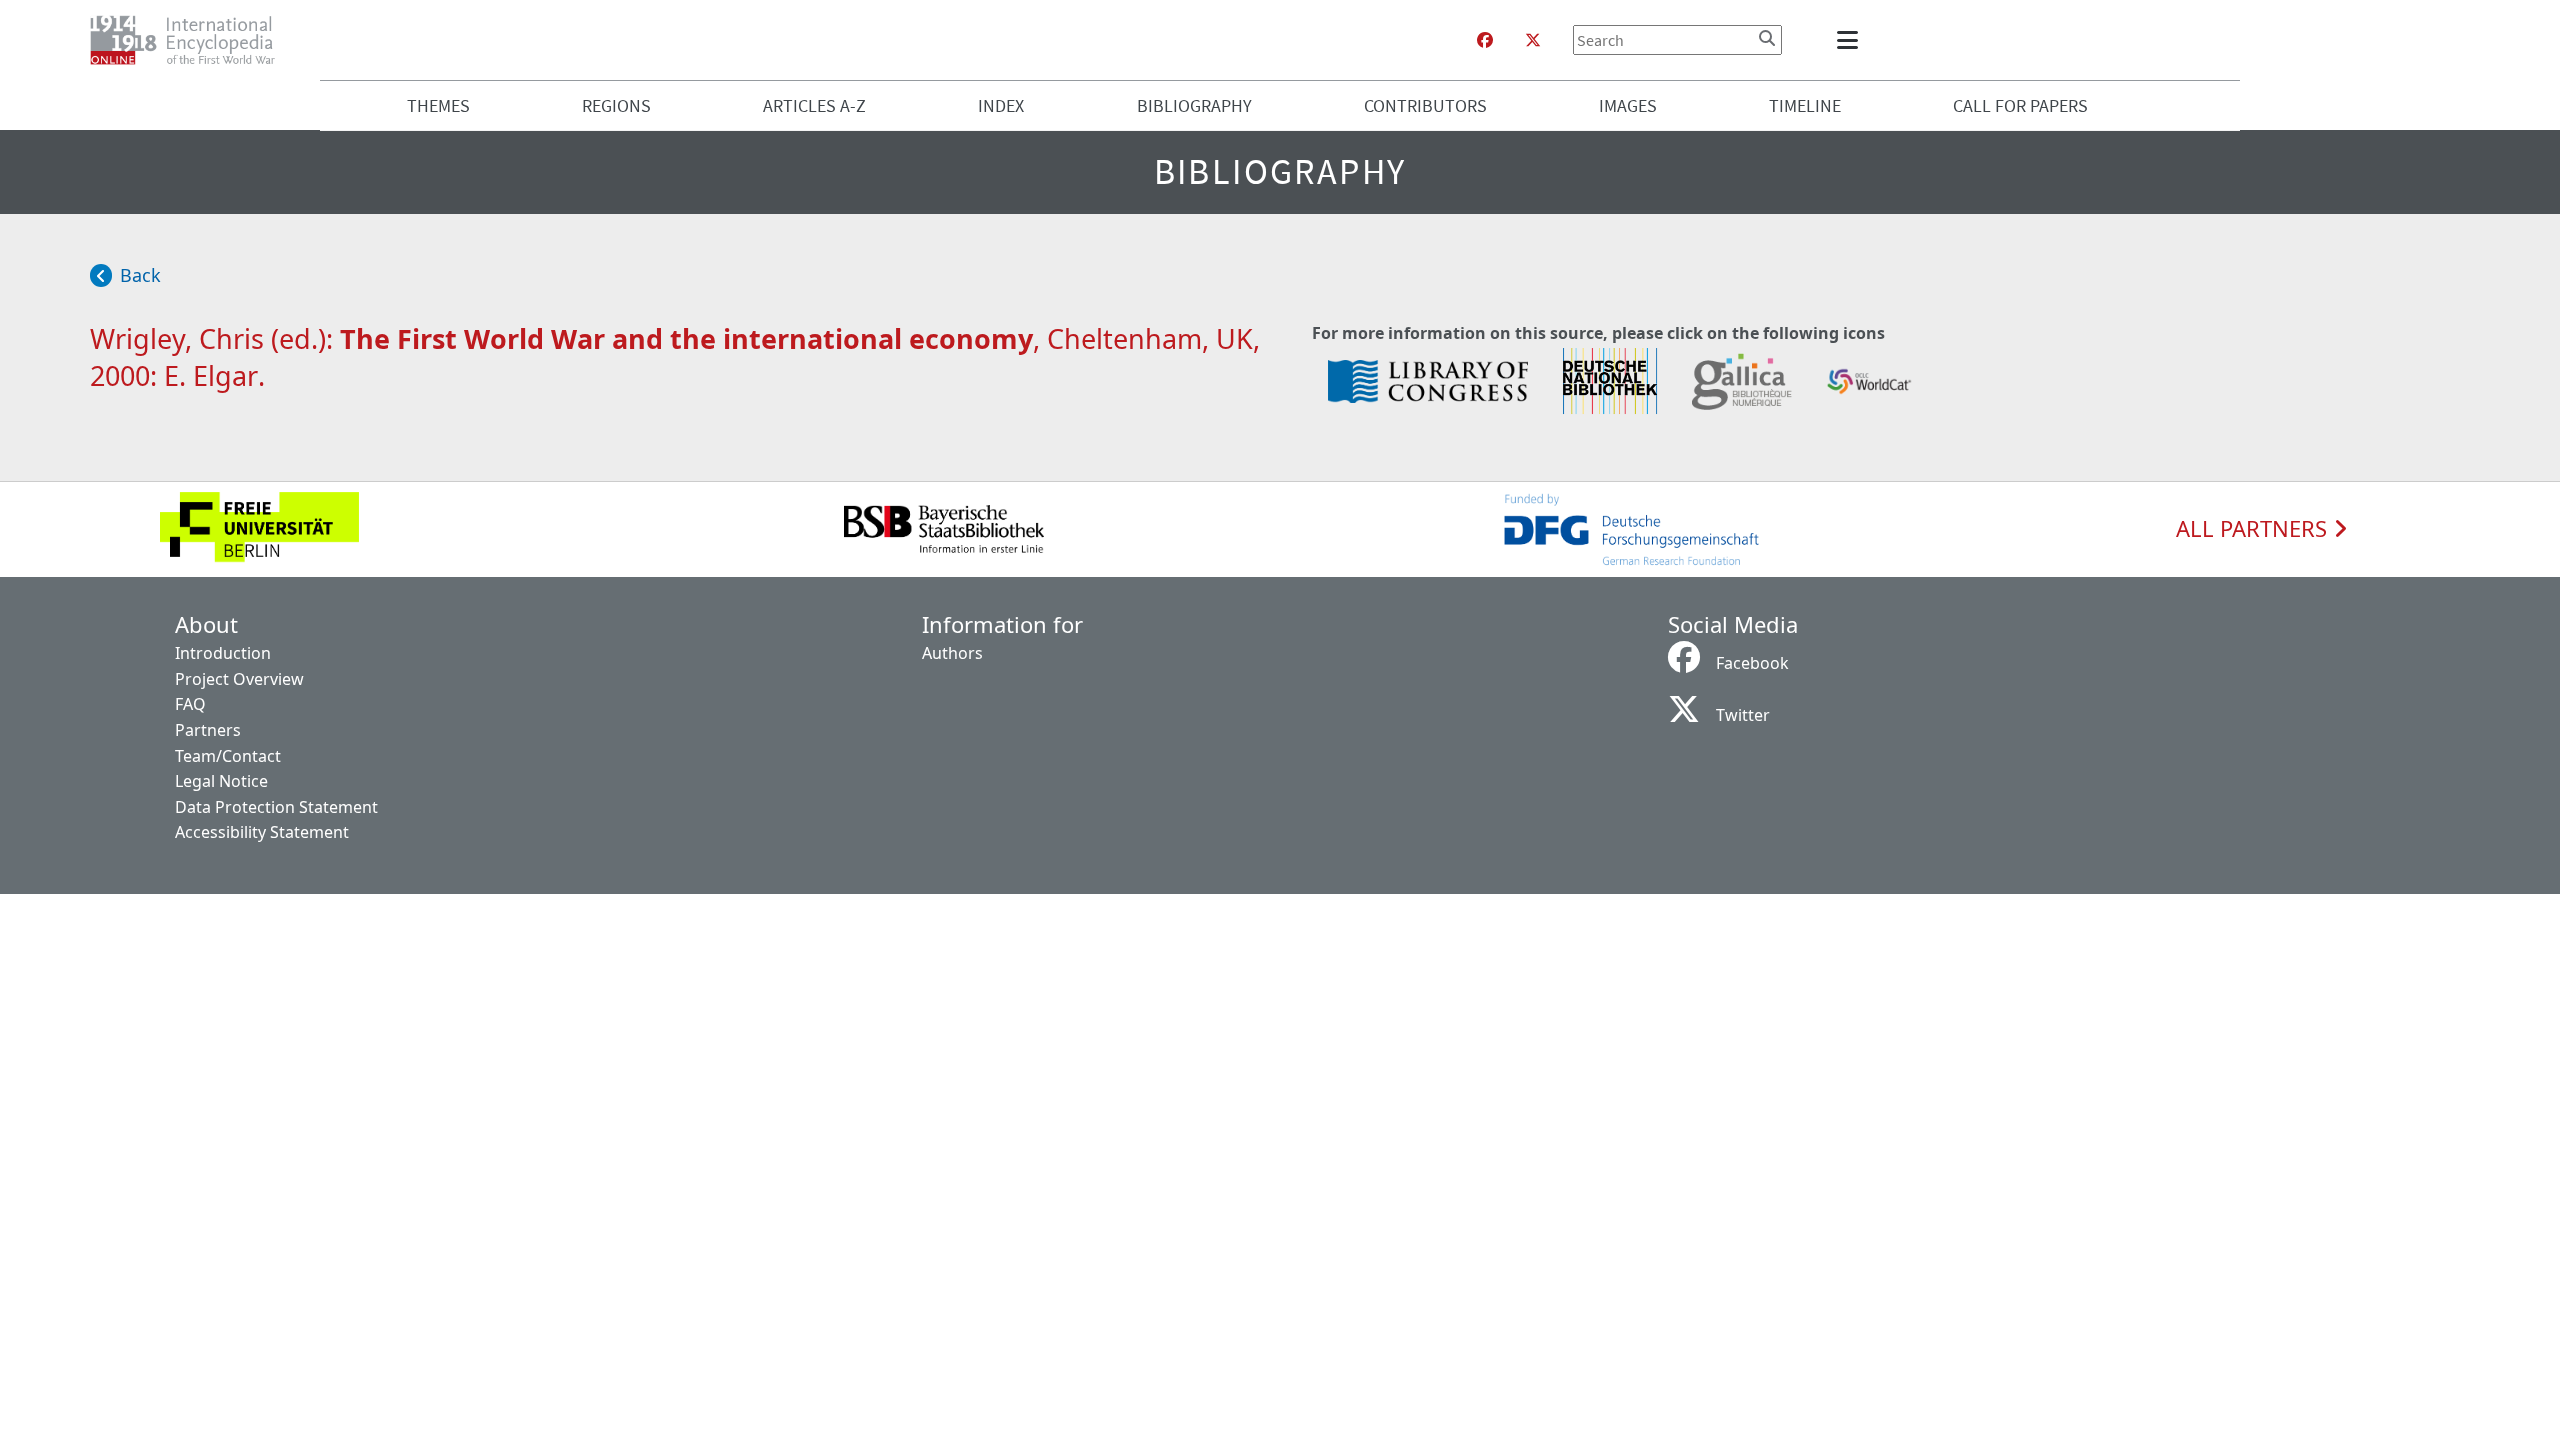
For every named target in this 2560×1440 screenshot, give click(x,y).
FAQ (190, 704)
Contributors (1425, 105)
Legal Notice (221, 781)
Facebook (1752, 663)
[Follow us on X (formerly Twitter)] (1533, 40)
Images (1628, 105)
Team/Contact (228, 756)
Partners (208, 730)
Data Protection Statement (276, 807)
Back (140, 275)
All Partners (2254, 529)
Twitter (1743, 715)
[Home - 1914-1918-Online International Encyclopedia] (190, 40)
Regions (616, 105)
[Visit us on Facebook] (1485, 40)
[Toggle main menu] (1851, 40)
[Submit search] (1767, 38)
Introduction (223, 653)
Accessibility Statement (262, 832)
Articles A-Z (814, 105)
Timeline (1805, 105)
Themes (438, 105)
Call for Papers (2020, 105)
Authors (952, 653)
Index (1001, 105)
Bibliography (1194, 105)
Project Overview (239, 679)
